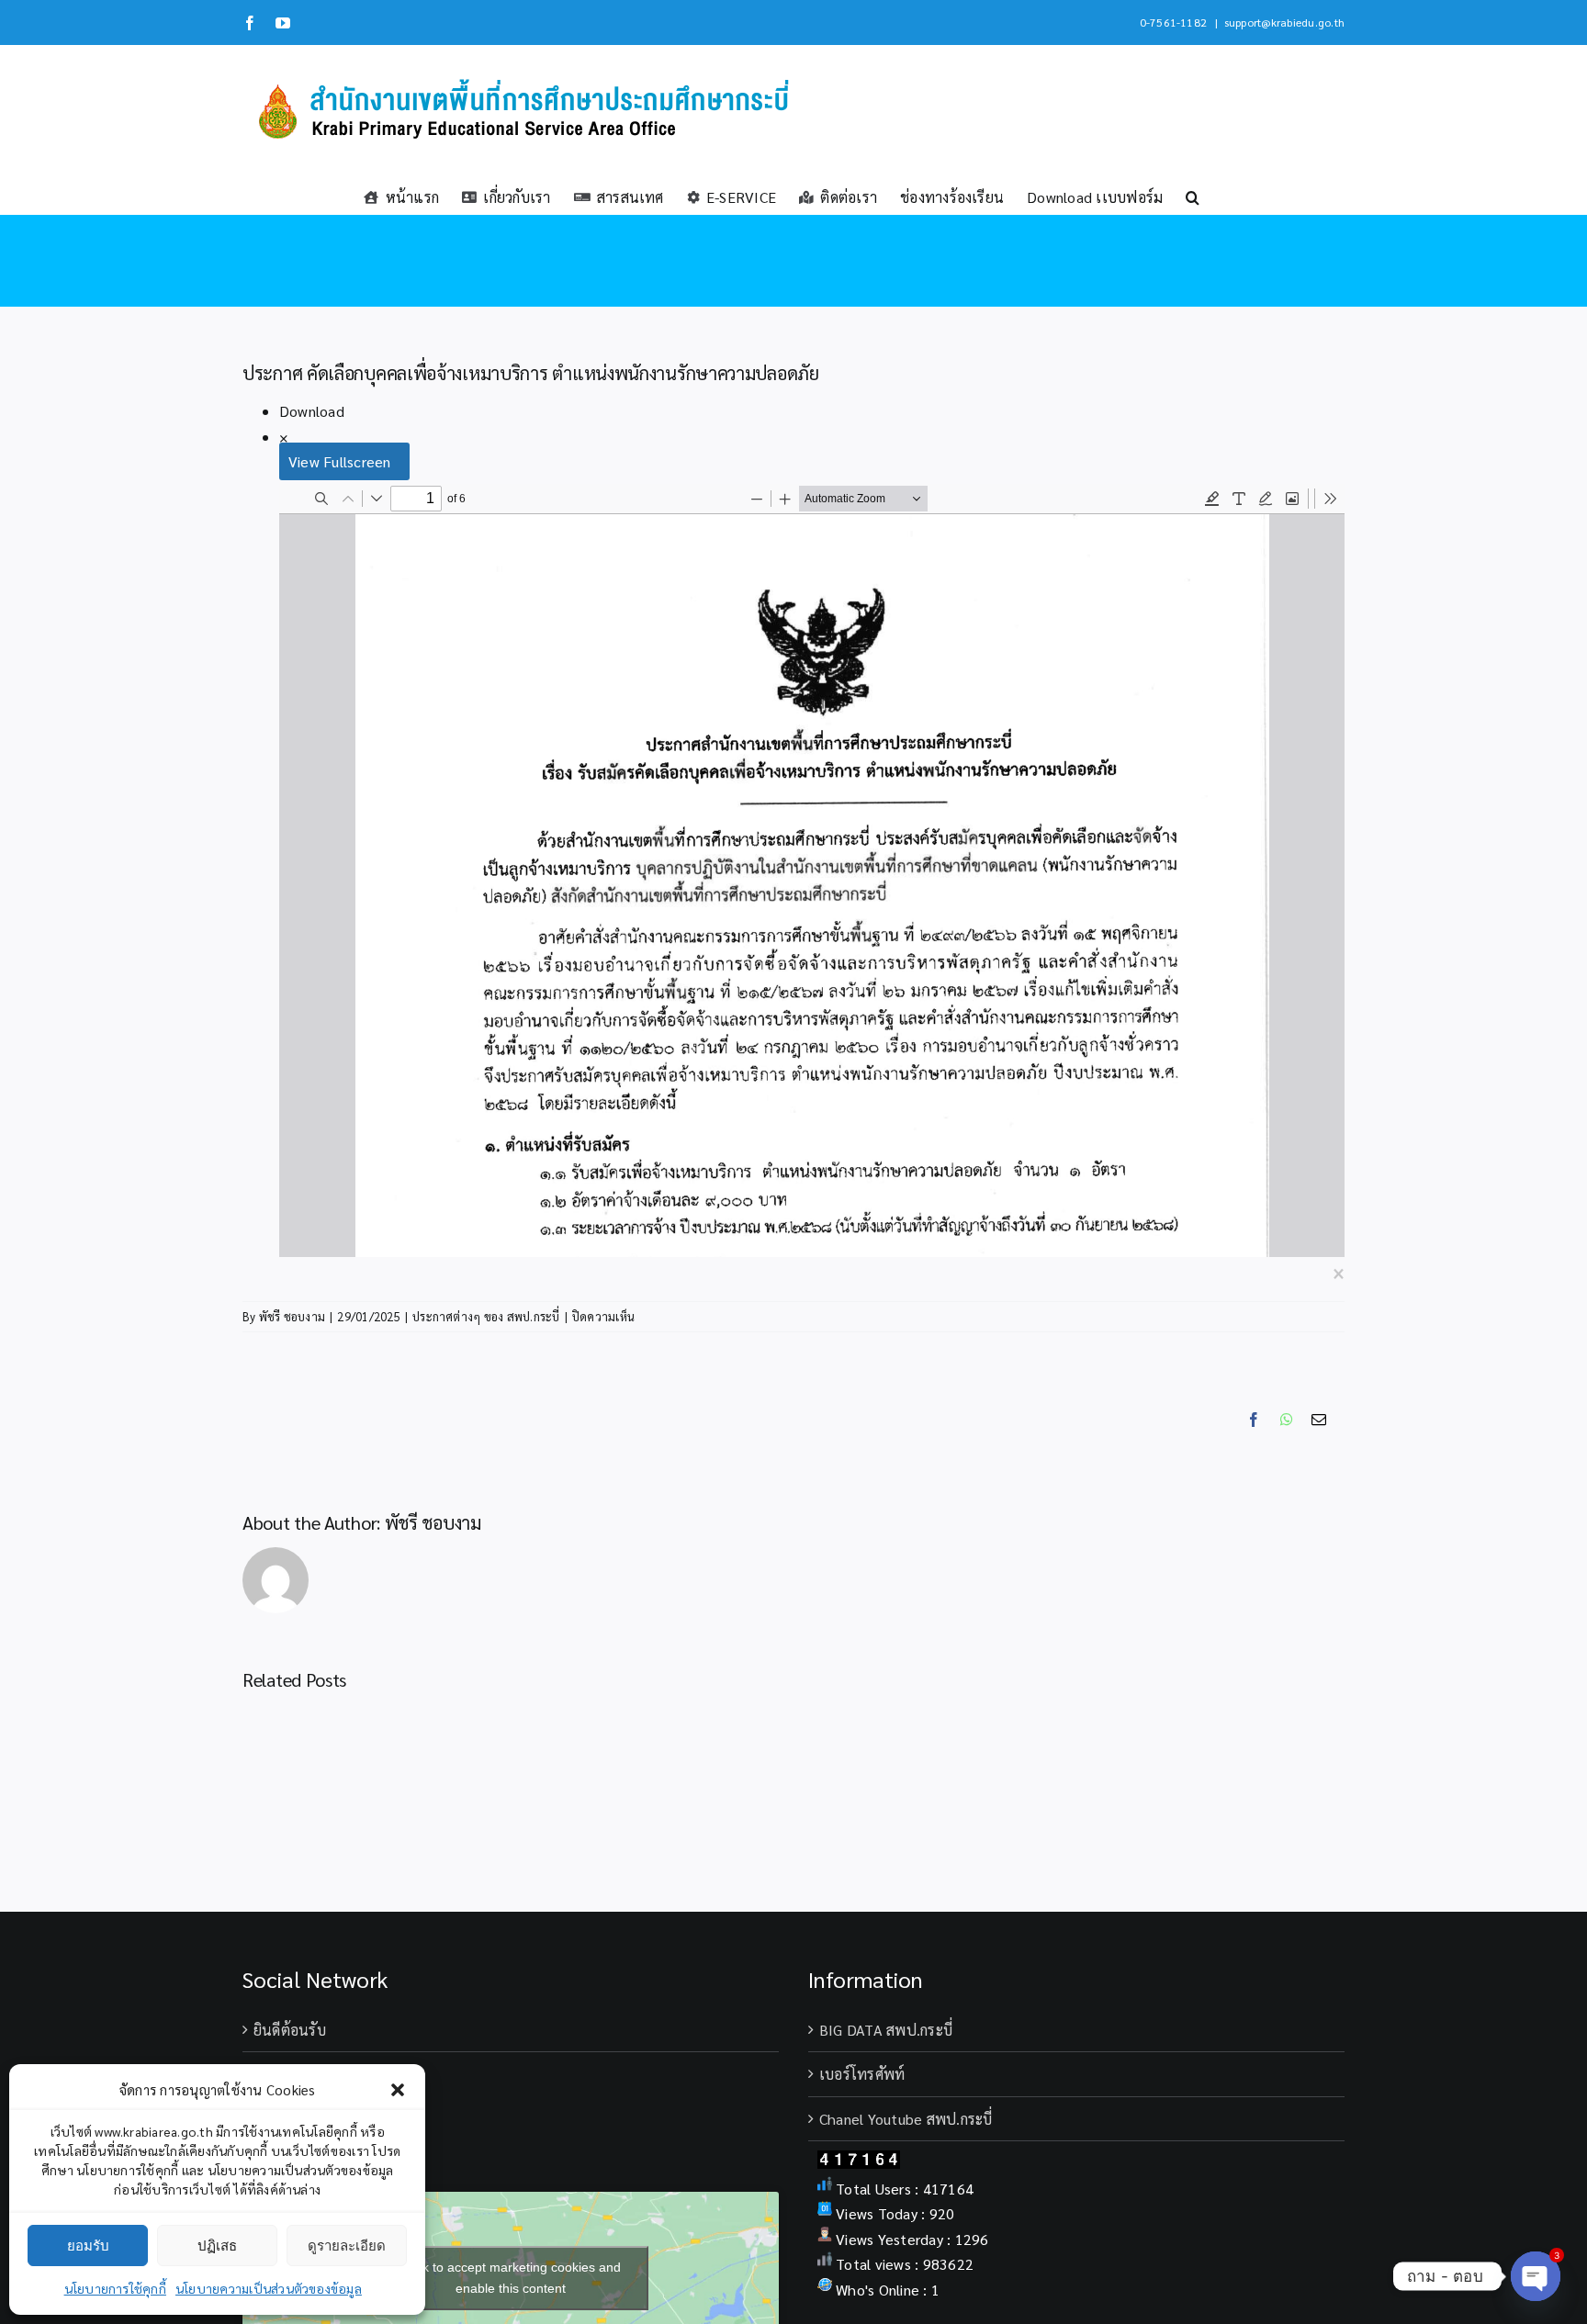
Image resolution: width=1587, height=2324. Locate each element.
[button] (398, 2090)
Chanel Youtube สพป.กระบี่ (906, 2119)
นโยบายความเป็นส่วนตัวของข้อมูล (269, 2288)
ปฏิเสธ (217, 2245)
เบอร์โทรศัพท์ (862, 2074)
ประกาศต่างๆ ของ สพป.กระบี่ (486, 1316)
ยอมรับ (88, 2245)
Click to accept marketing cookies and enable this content (511, 2278)
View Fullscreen (340, 461)
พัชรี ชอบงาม (292, 1316)
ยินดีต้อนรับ (290, 2030)
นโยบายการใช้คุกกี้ (115, 2288)
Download (312, 411)
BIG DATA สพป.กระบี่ (886, 2030)
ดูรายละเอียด (347, 2245)
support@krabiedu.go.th (1284, 22)
